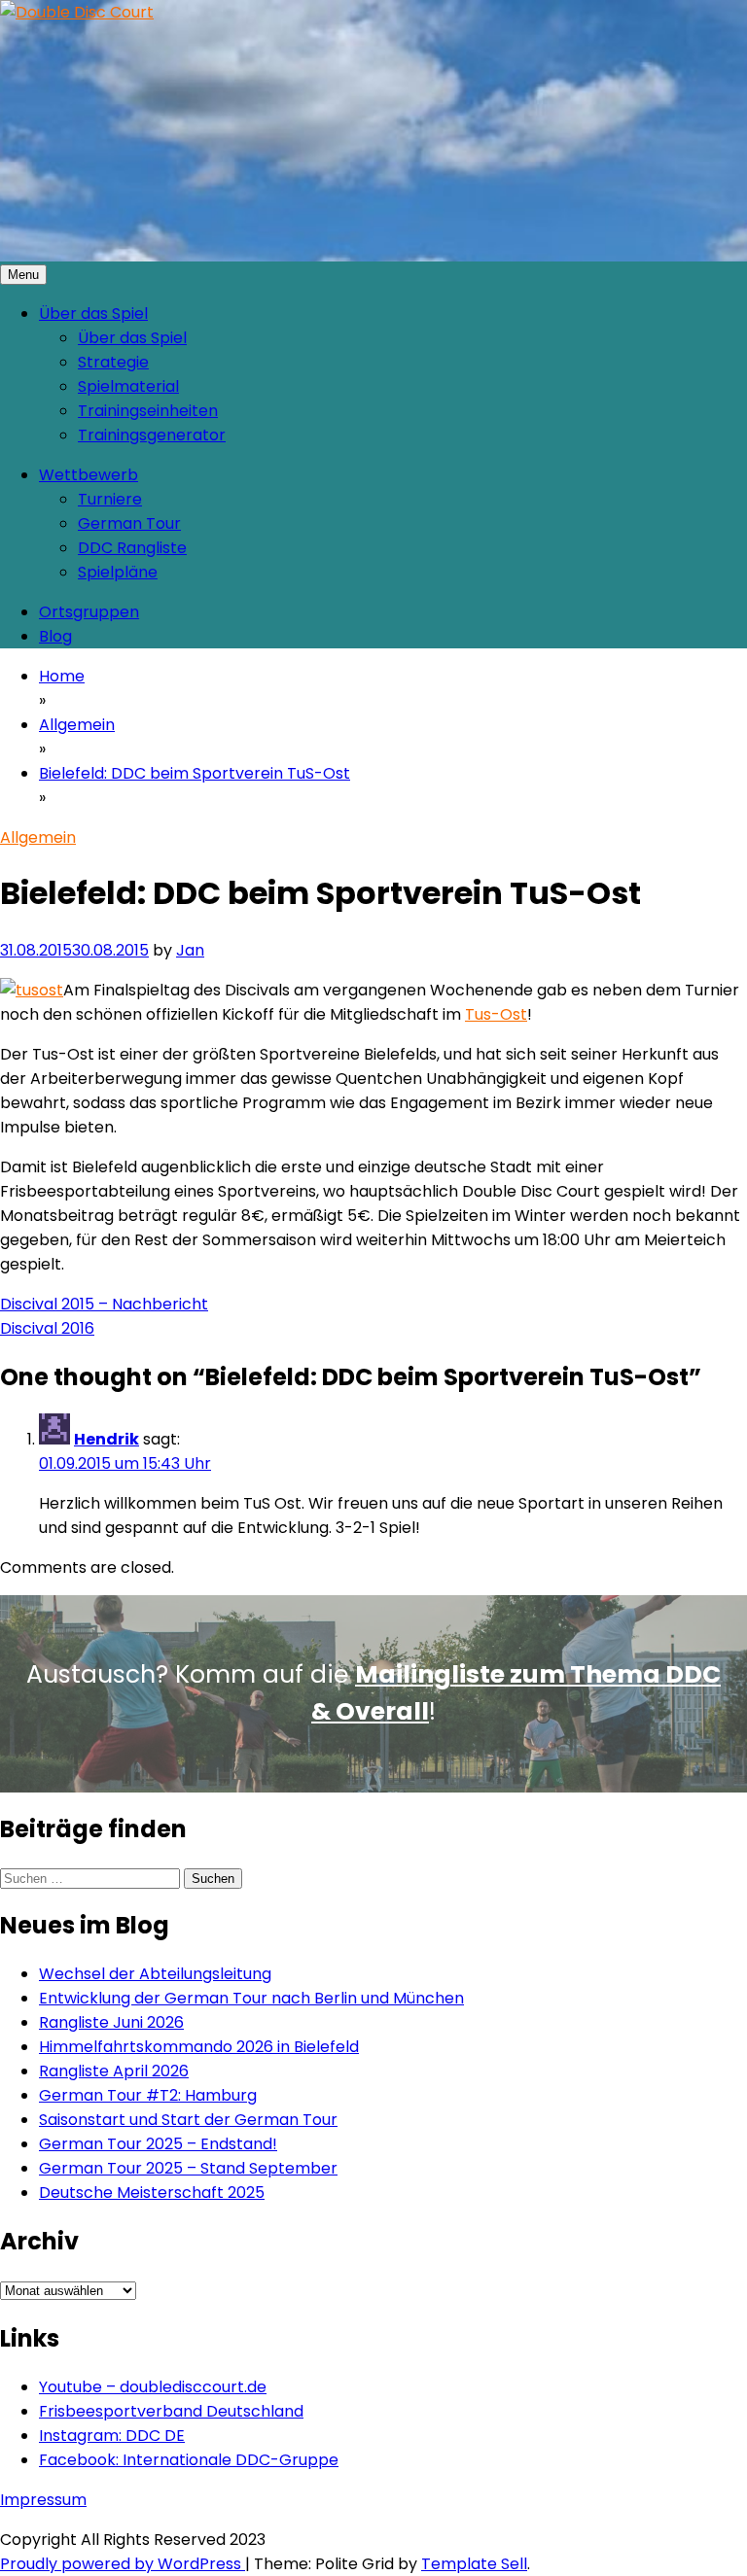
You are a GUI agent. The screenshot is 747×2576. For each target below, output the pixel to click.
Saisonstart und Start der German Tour (188, 2120)
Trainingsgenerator (152, 435)
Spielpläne (118, 572)
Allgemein (38, 837)
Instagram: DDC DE (112, 2436)
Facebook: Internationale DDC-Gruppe (189, 2460)
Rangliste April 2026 (114, 2071)
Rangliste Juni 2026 (111, 2022)
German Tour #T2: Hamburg (148, 2095)
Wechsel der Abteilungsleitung (155, 1974)
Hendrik (107, 1439)
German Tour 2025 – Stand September (188, 2168)
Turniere (110, 499)
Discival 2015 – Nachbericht (104, 1304)
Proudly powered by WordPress (123, 2564)
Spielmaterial (128, 386)
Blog (55, 636)
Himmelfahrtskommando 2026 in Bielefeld (199, 2047)
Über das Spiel (93, 313)
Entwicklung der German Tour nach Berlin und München (251, 1998)
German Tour (129, 523)
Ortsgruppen (89, 612)
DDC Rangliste (132, 548)
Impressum (43, 2500)
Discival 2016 (47, 1328)
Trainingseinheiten (148, 411)
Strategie (113, 362)
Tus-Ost (496, 1014)
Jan (190, 950)
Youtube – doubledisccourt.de (153, 2387)
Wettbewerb (89, 475)
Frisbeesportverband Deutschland (171, 2411)
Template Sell (474, 2564)
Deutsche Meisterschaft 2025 (152, 2193)
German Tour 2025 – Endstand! (158, 2144)
